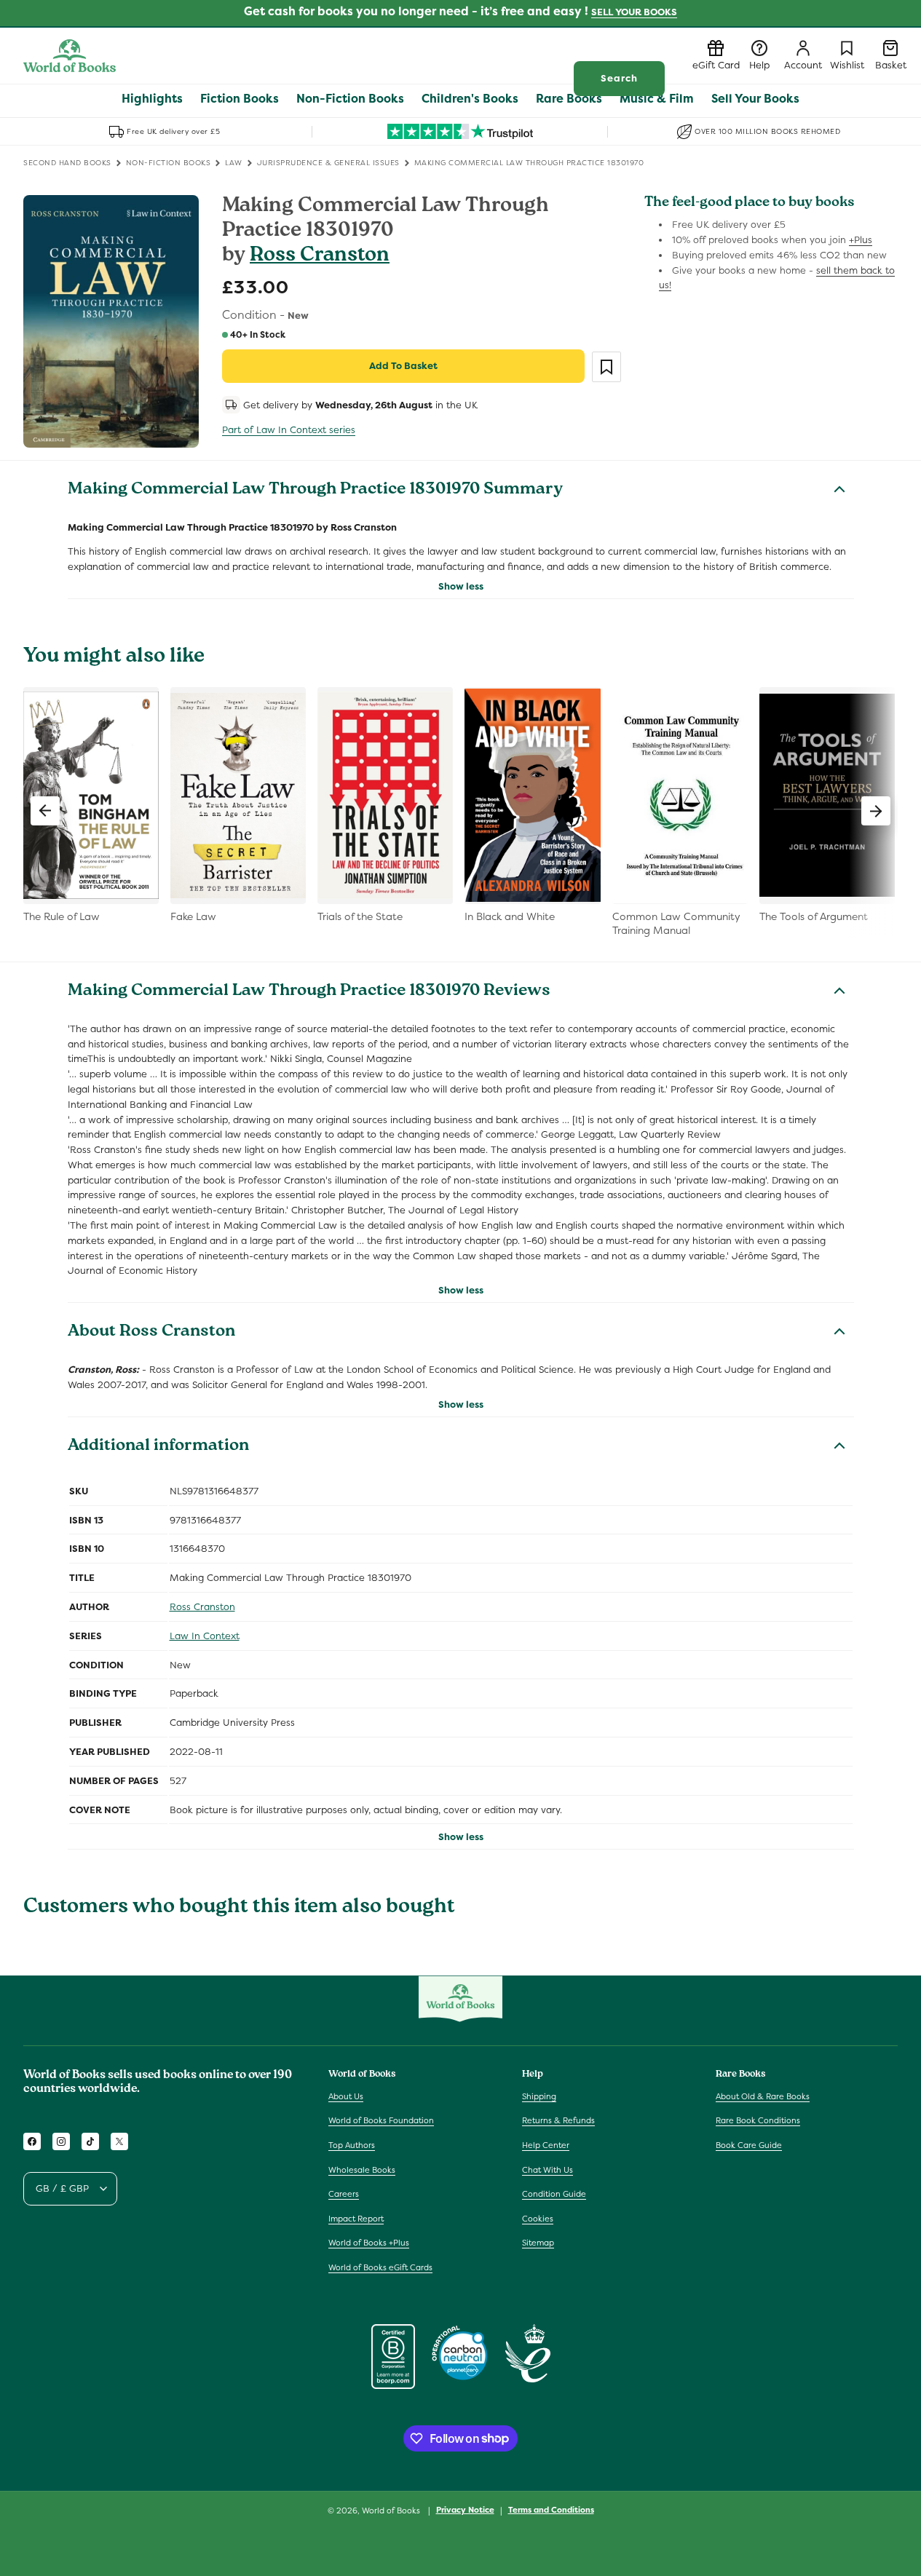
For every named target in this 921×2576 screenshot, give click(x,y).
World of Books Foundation (381, 2120)
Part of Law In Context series (289, 430)
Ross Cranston (320, 257)
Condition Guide (554, 2194)
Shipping (539, 2096)
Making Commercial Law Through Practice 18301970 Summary (315, 491)
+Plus (861, 240)
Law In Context (205, 1636)
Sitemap (538, 2243)
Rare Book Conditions (758, 2120)
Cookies (538, 2219)
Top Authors (352, 2145)
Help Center (546, 2145)
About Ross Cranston (151, 1333)
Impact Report (356, 2219)
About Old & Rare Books (763, 2096)
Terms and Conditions (551, 2510)
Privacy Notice (465, 2510)
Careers (344, 2194)
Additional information (158, 1447)
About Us (346, 2096)
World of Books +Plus (369, 2243)
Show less (461, 586)
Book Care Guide (749, 2145)
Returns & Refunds (558, 2120)
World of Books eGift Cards (380, 2267)
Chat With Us (548, 2170)
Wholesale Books (362, 2170)
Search (619, 78)
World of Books (392, 2510)
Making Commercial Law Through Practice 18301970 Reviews (309, 992)
